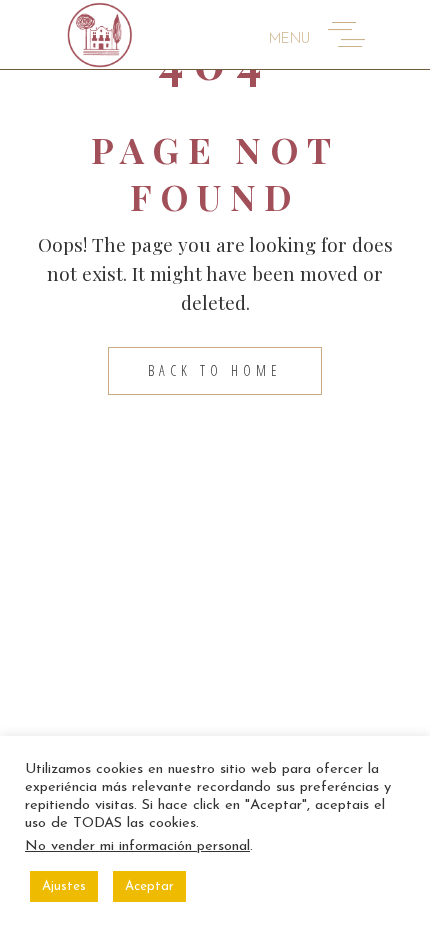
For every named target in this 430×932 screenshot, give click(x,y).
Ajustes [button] (64, 886)
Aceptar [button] (149, 886)
